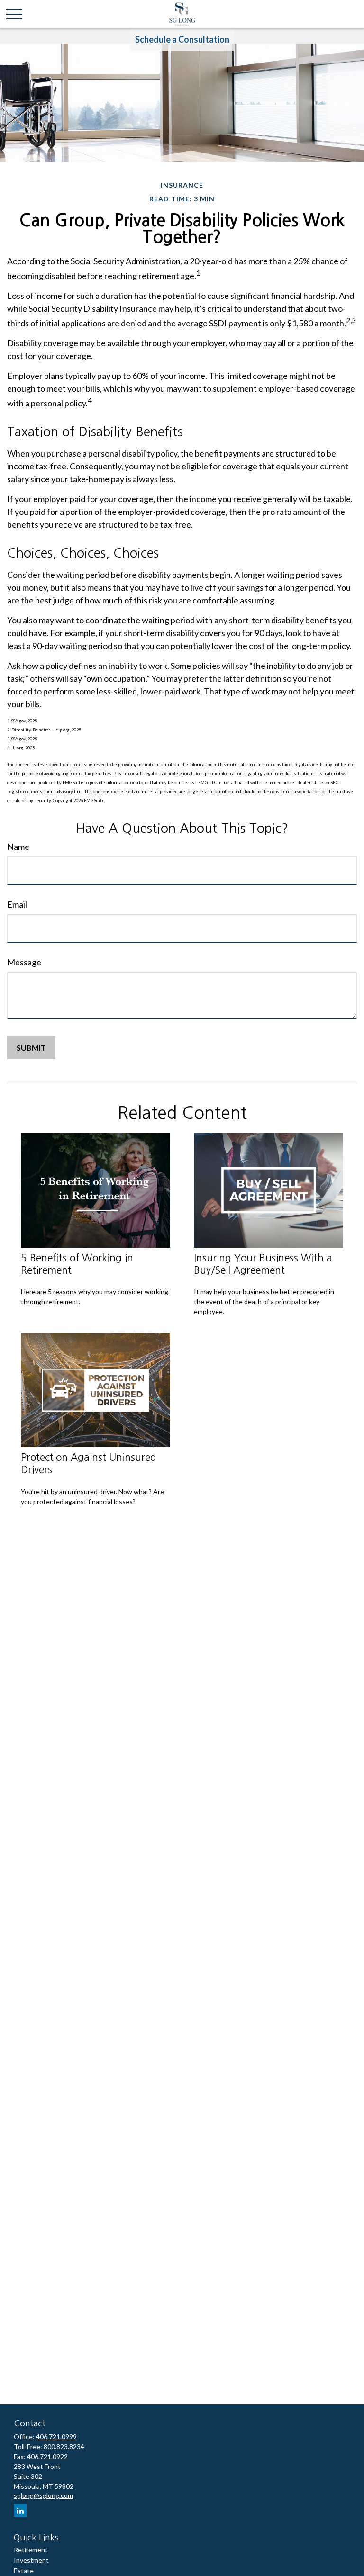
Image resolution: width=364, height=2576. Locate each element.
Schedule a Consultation (182, 39)
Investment (31, 2560)
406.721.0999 (56, 2436)
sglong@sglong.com (43, 2495)
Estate (24, 2571)
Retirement (31, 2550)
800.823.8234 (64, 2446)
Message (24, 962)
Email (17, 904)
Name (18, 847)
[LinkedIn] (20, 2510)
